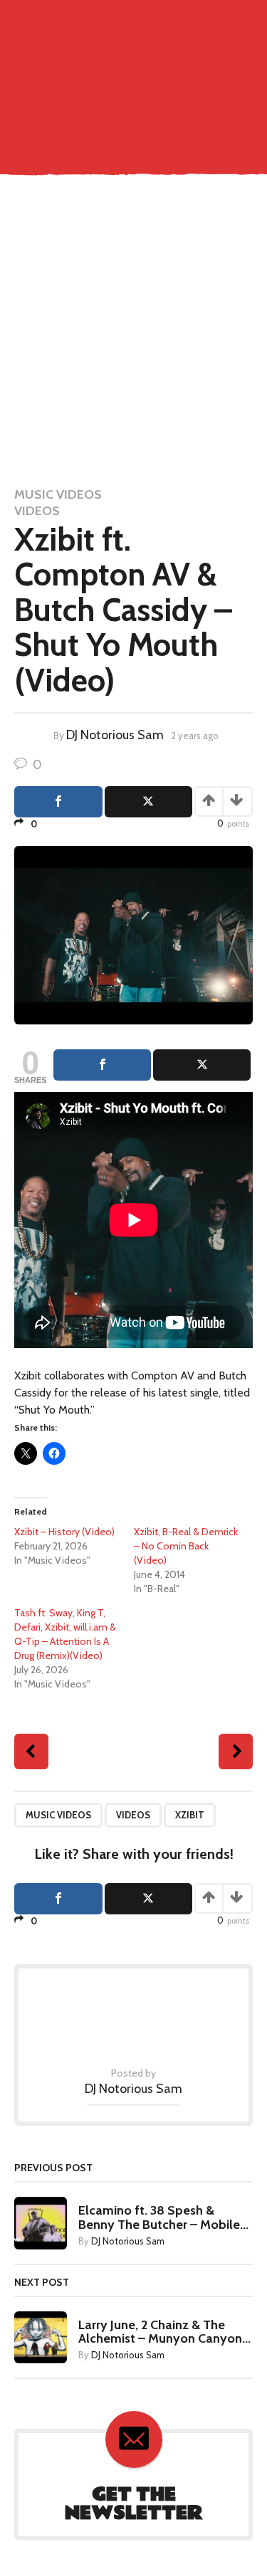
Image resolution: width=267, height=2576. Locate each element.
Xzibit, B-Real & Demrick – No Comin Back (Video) (186, 1546)
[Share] (102, 1065)
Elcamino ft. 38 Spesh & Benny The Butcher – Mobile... (163, 2217)
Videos (37, 511)
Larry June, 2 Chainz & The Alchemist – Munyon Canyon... (164, 2332)
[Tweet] (202, 1065)
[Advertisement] (133, 333)
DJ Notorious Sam (115, 735)
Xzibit (190, 1815)
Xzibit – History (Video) (64, 1532)
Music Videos (58, 494)
